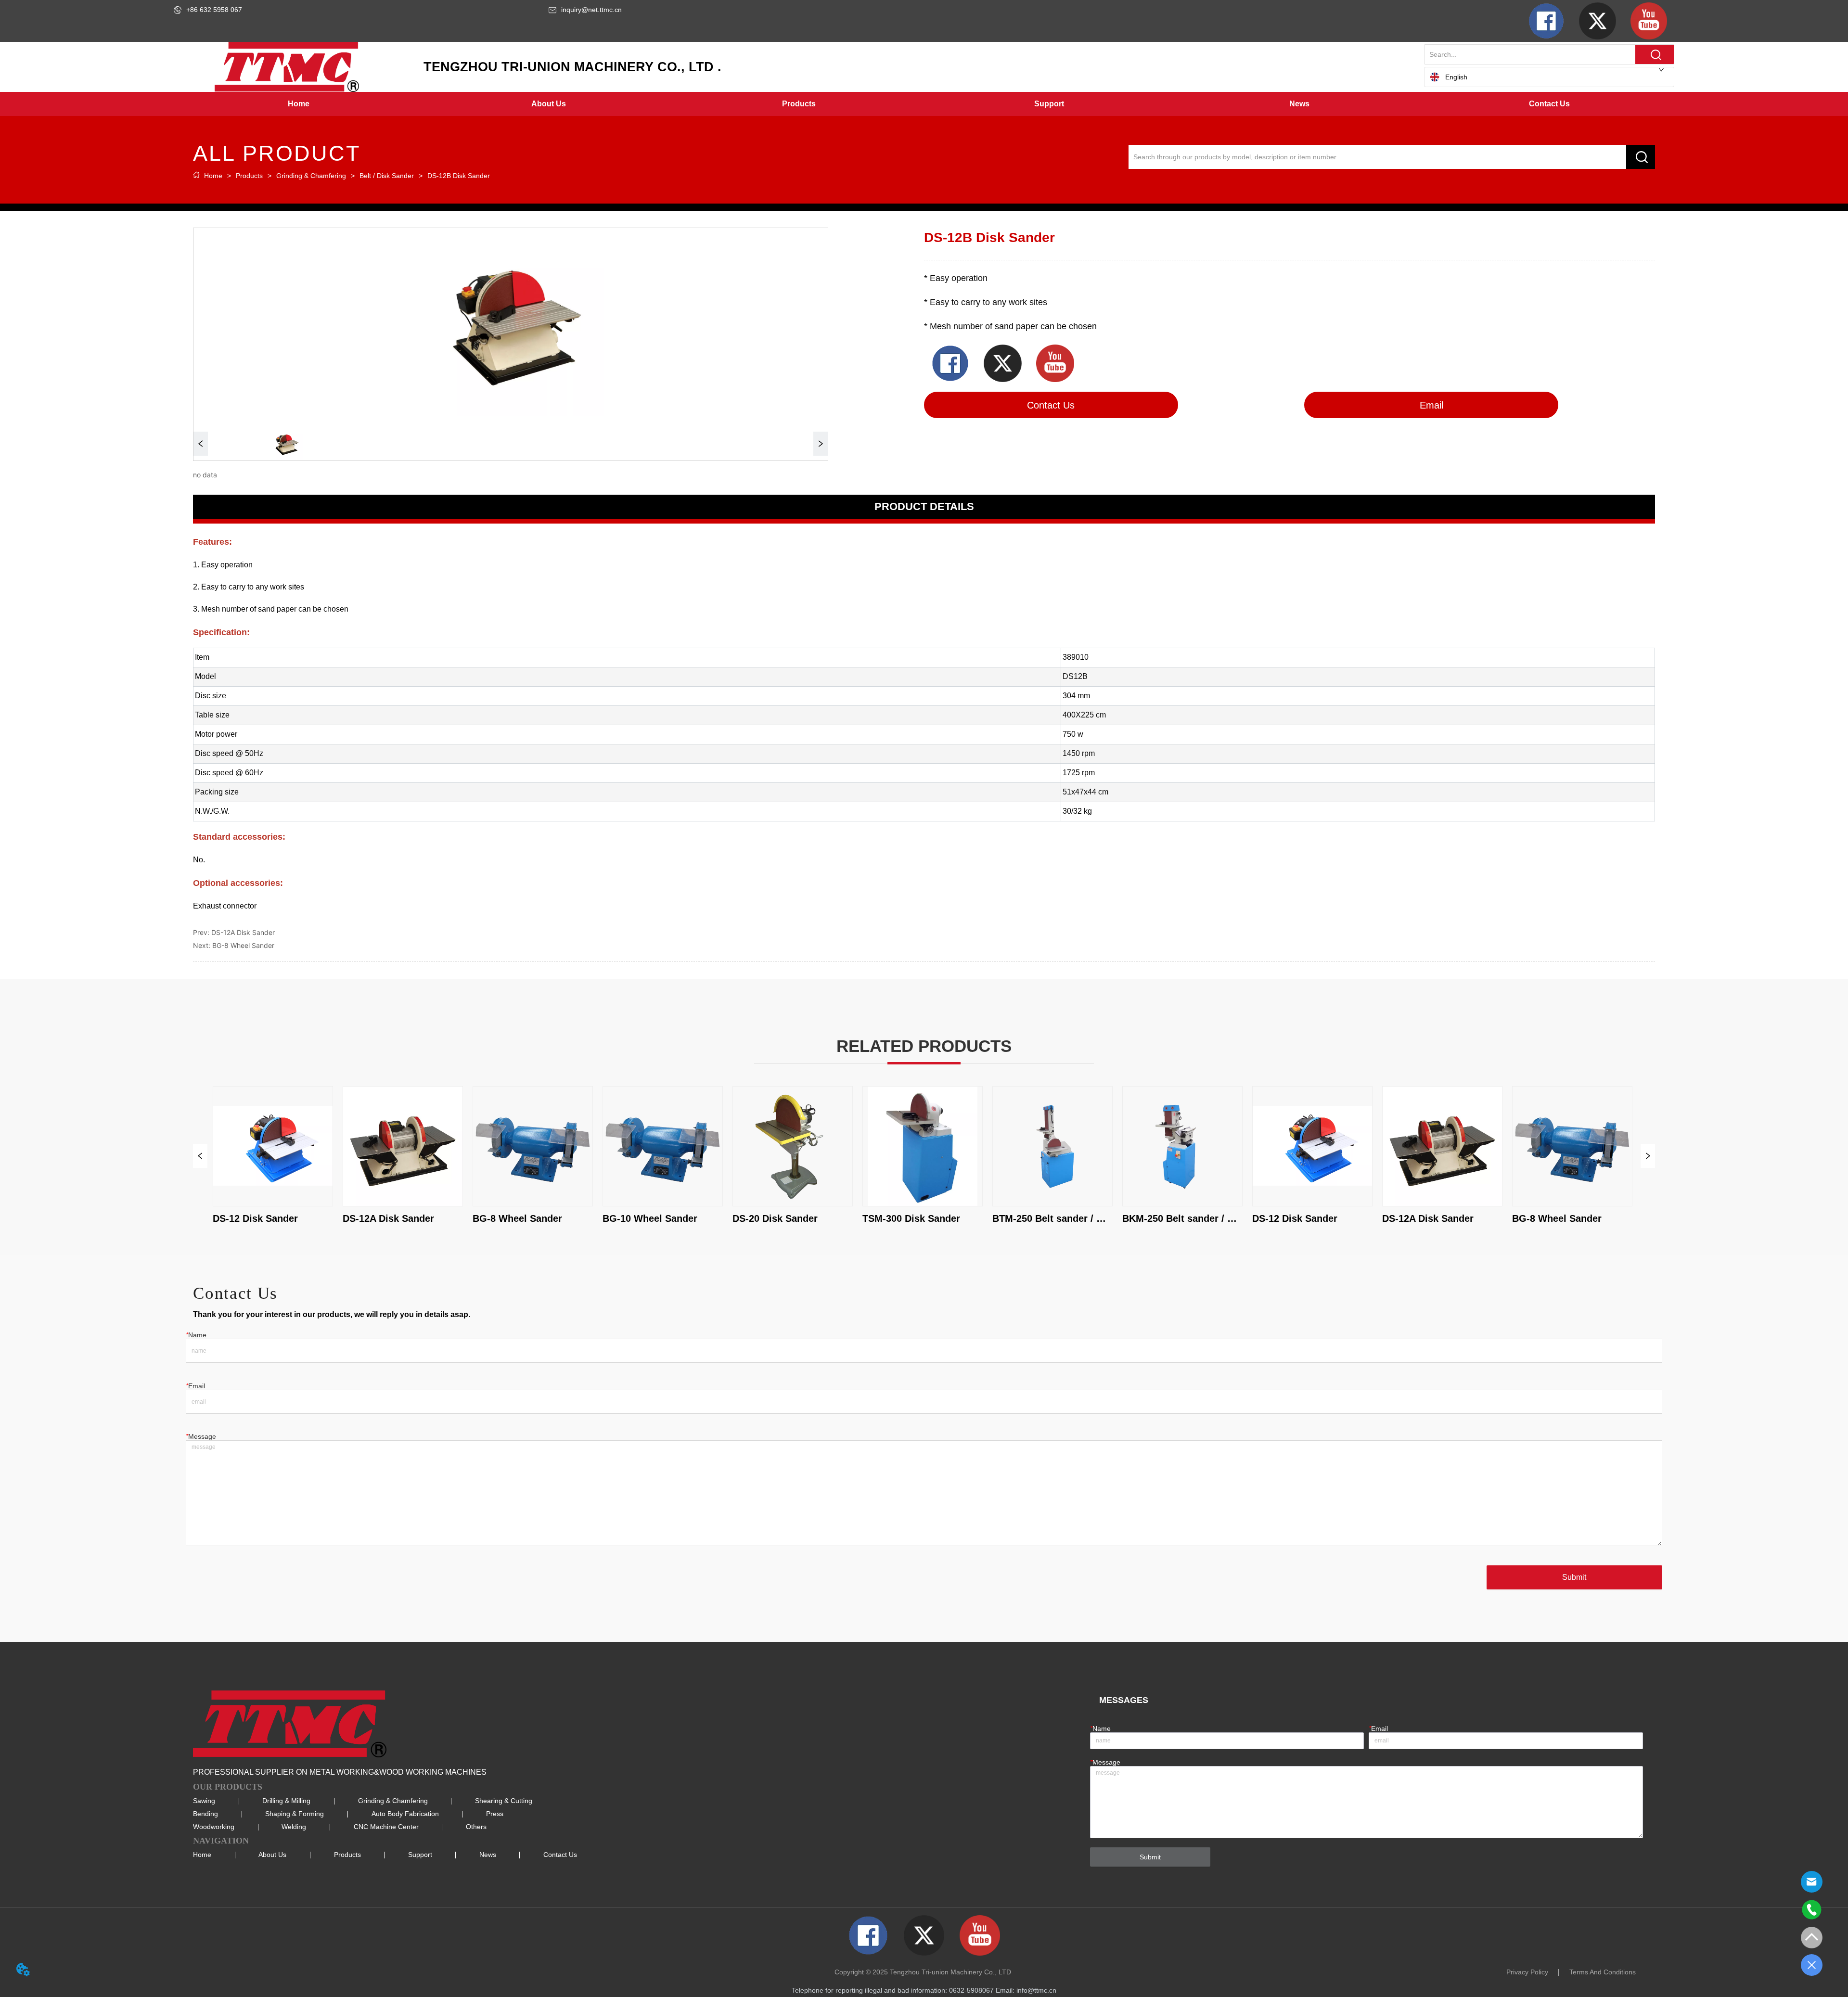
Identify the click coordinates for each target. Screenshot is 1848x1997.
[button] (549, 104)
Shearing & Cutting (504, 1801)
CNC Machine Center (386, 1827)
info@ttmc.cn (1036, 1990)
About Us (272, 1855)
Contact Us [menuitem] (1549, 104)
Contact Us (560, 1855)
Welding (294, 1827)
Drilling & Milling (286, 1801)
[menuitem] (549, 104)
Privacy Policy (1527, 1972)
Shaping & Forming (295, 1814)
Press (495, 1814)
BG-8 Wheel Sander (243, 945)
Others (476, 1827)
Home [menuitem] (299, 104)
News (488, 1855)
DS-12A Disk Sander (243, 932)
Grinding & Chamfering (311, 176)
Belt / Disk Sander (387, 176)
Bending (205, 1814)
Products (249, 176)
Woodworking (214, 1827)
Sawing (204, 1801)
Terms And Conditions (1603, 1972)
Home (213, 176)
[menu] (924, 104)
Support (420, 1855)
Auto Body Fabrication (405, 1814)
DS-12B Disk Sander (459, 176)
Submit (1574, 1577)
